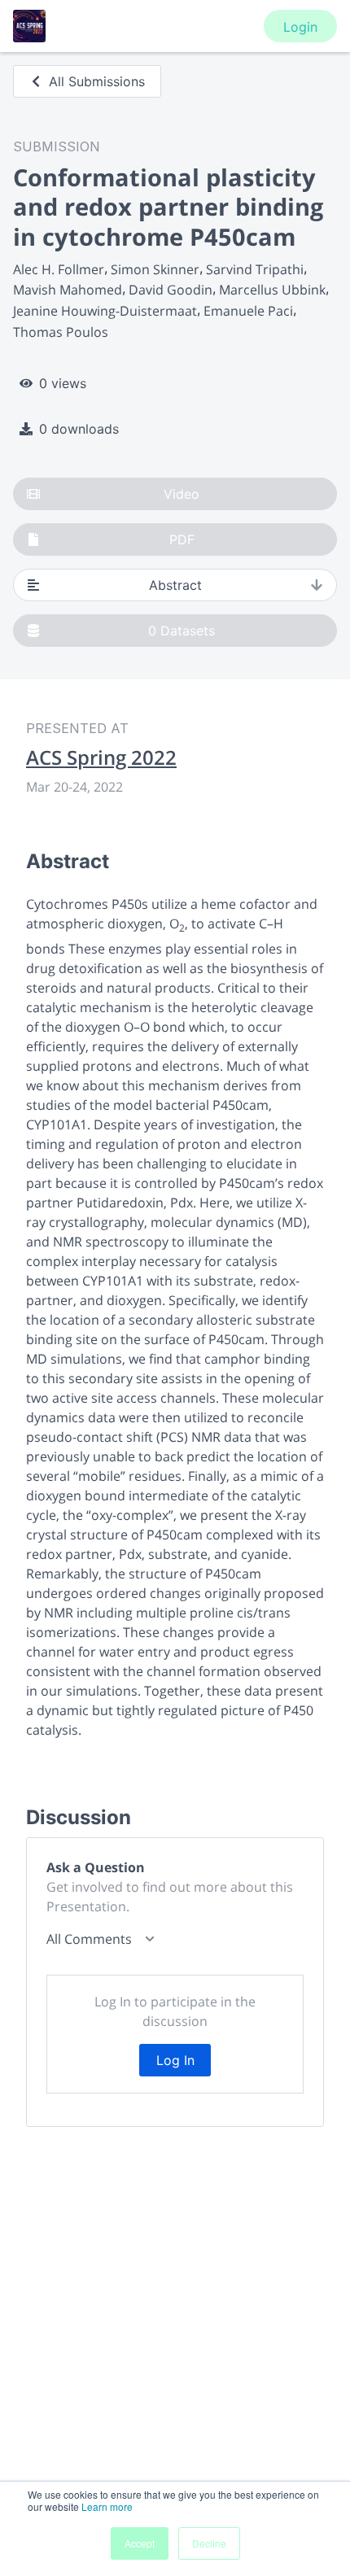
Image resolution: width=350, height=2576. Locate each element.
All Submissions (97, 81)
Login (300, 27)
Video (182, 494)
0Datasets (182, 631)
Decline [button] (209, 2543)
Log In (175, 2060)
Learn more (107, 2506)
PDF (182, 539)
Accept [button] (140, 2543)
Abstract (175, 585)
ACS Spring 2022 (101, 758)
